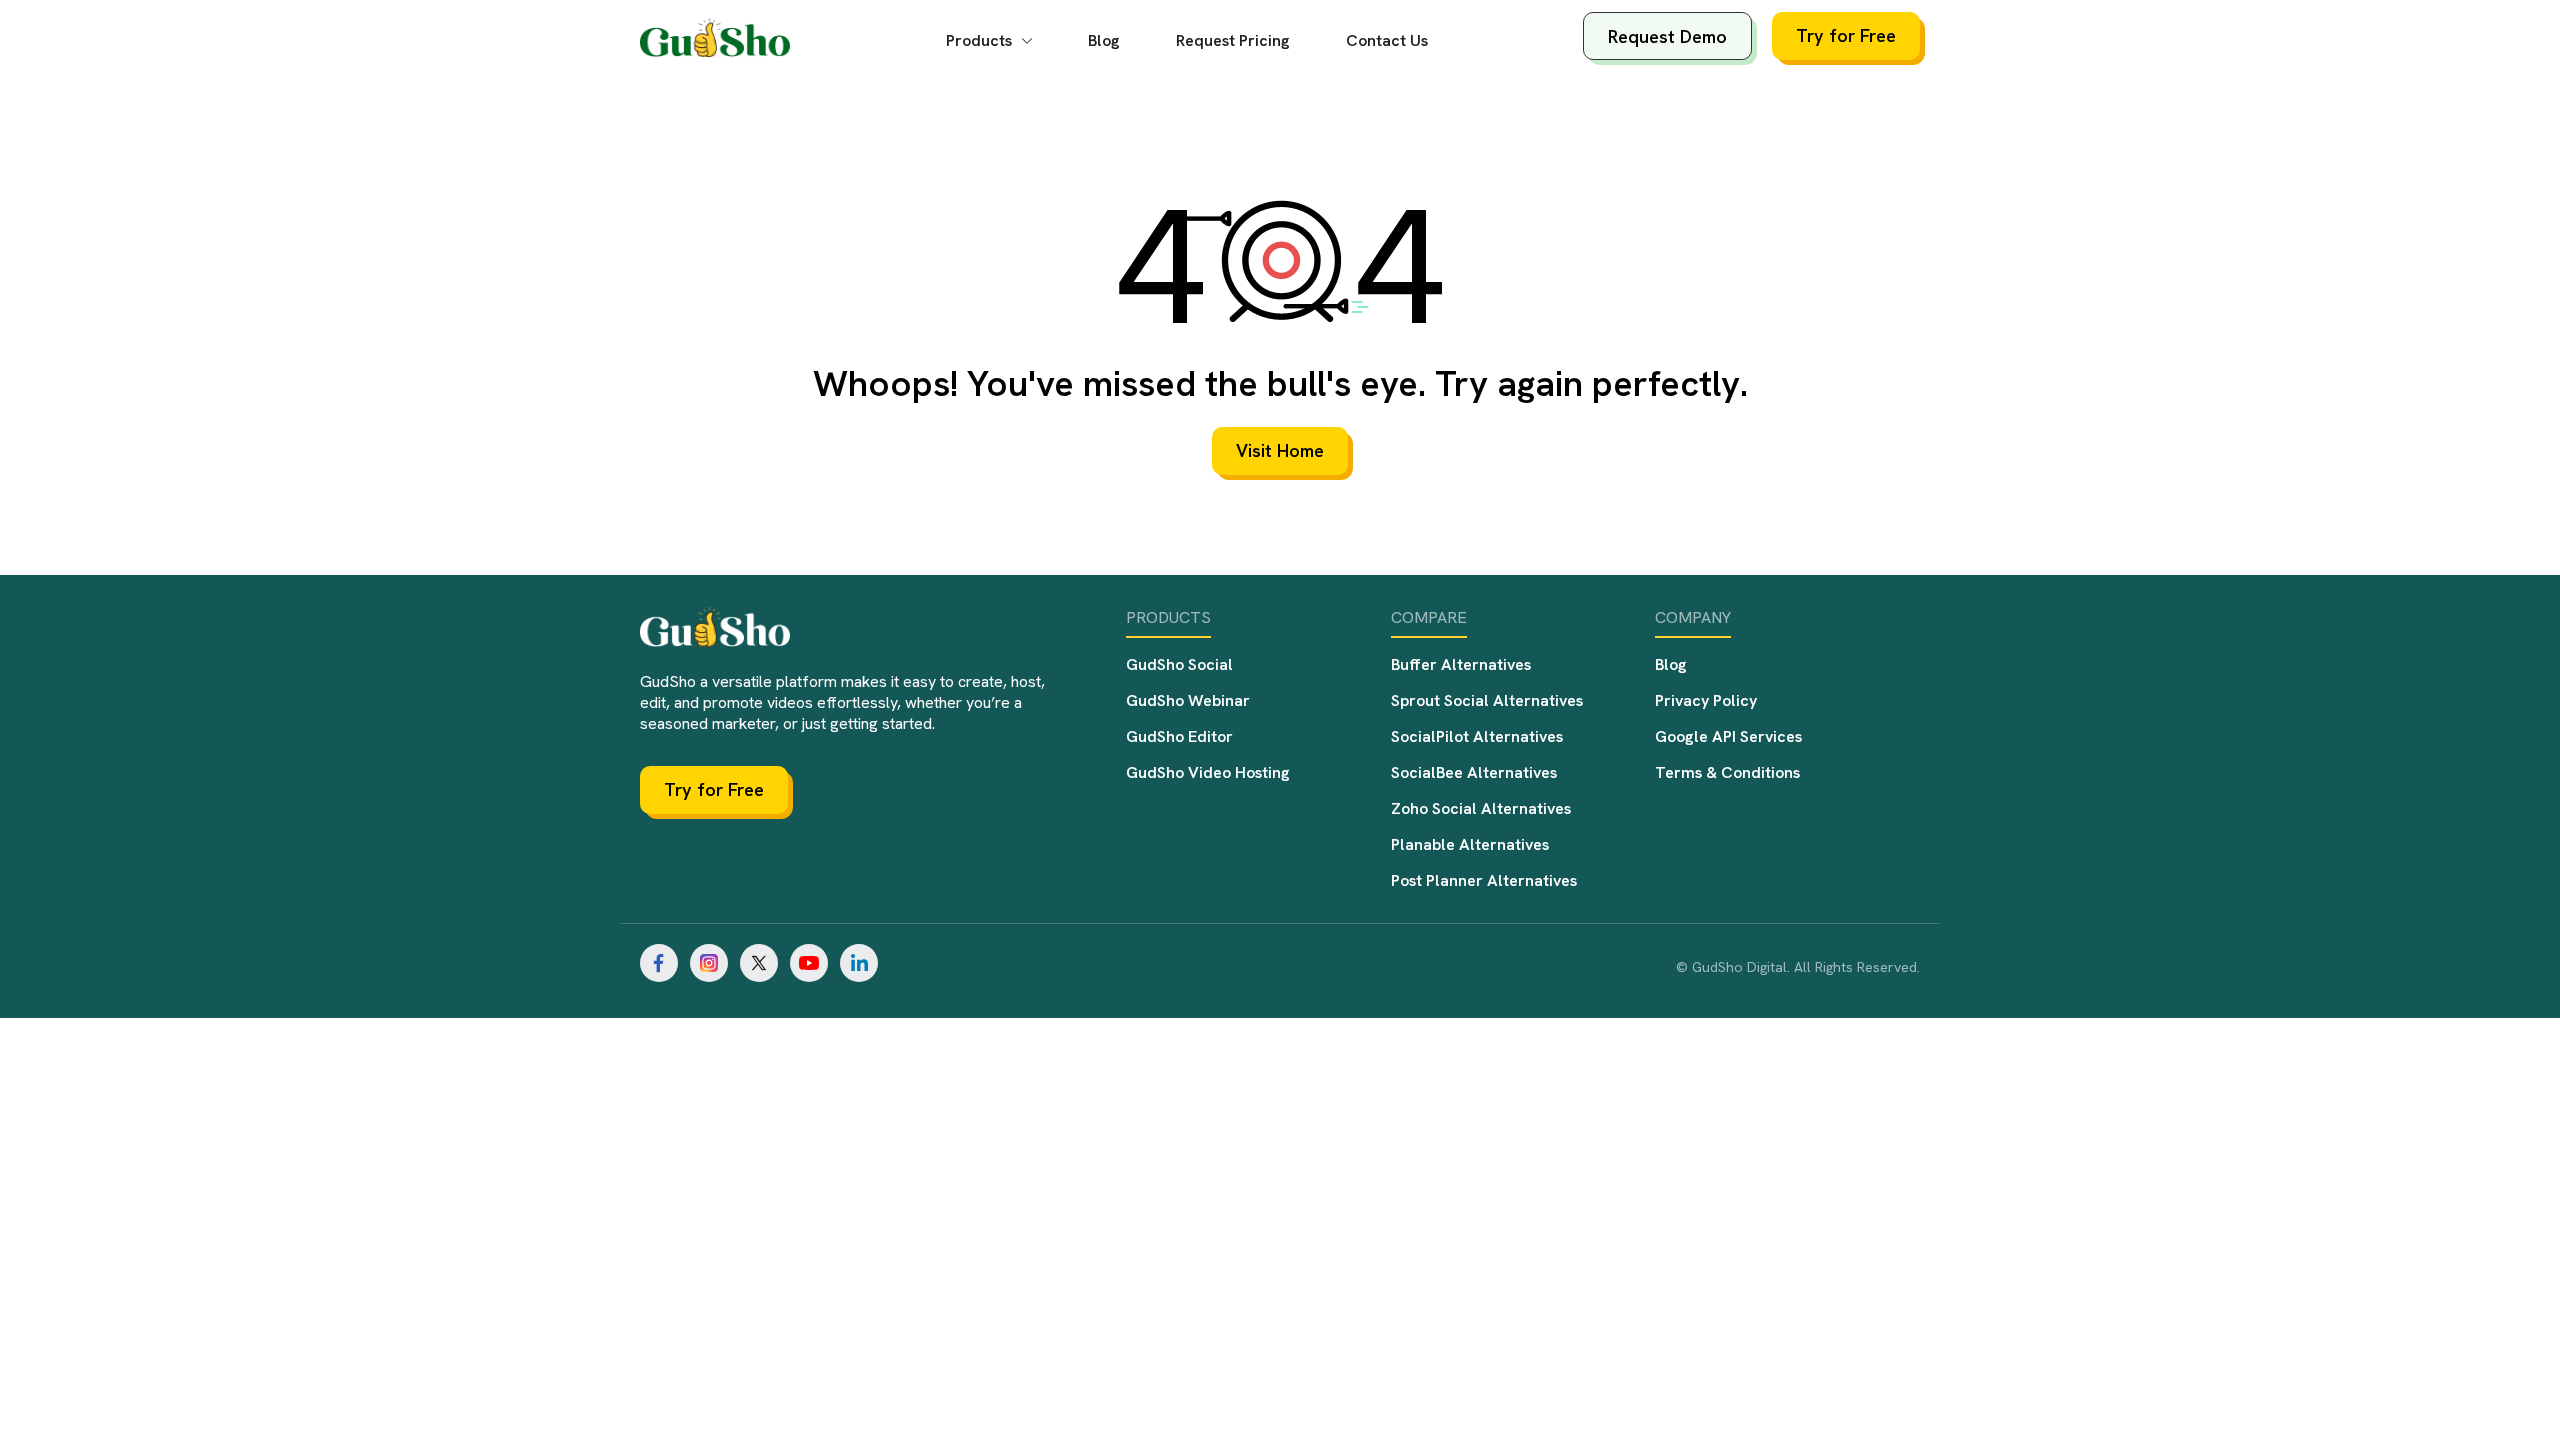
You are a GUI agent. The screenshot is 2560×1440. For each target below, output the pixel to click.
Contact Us (1387, 40)
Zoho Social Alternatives (1481, 808)
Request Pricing (1233, 40)
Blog (1104, 40)
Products (981, 40)
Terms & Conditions (1727, 772)
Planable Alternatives (1470, 844)
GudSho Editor (1179, 736)
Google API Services (1728, 736)
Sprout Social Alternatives (1487, 700)
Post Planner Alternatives (1484, 880)
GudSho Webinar (1188, 700)
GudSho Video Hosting (1208, 772)
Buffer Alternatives (1461, 664)
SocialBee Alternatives (1474, 772)
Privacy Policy (1706, 700)
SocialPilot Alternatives (1477, 736)
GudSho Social (1179, 664)
